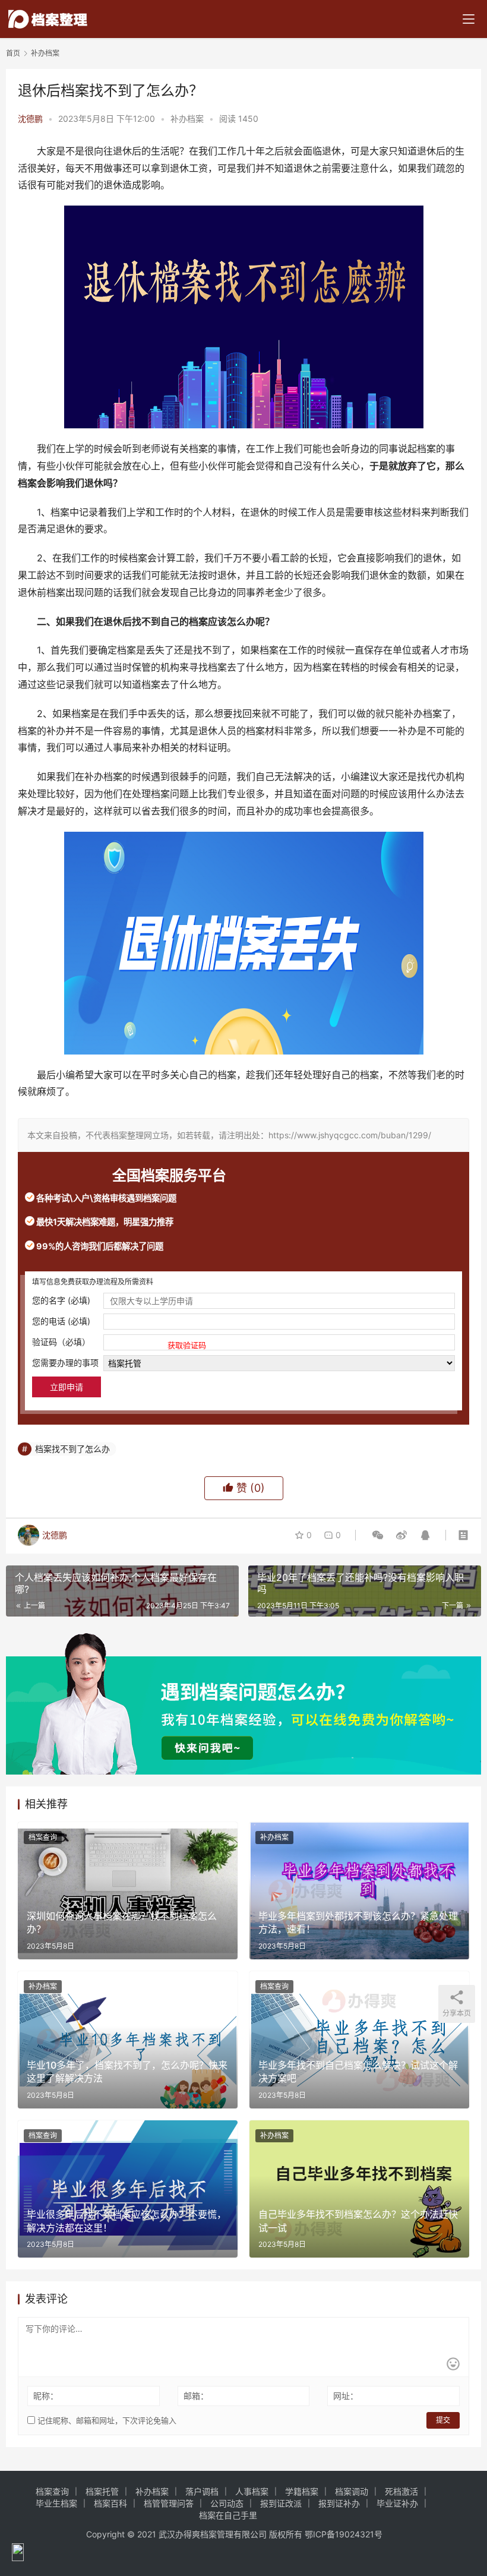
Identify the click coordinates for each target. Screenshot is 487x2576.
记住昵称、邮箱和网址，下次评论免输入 (106, 2420)
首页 (13, 53)
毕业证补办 (397, 2503)
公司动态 (227, 2503)
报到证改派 (281, 2503)
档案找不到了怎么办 (72, 1449)
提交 (443, 2420)
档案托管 (102, 2491)
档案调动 (352, 2491)
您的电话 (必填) (61, 1321)
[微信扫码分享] (378, 1535)
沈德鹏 (30, 119)
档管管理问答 (169, 2503)
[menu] (469, 19)
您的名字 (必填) (61, 1300)
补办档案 (187, 119)
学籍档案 (302, 2491)
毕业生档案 (56, 2503)
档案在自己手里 (228, 2515)
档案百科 (110, 2503)
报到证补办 (339, 2503)
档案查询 (43, 1837)
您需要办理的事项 (65, 1363)
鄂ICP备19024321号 (344, 2534)
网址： (346, 2396)
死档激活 (401, 2491)
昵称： (46, 2396)
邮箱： (196, 2396)
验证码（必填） (119, 1343)
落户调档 (202, 2491)
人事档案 (252, 2491)
